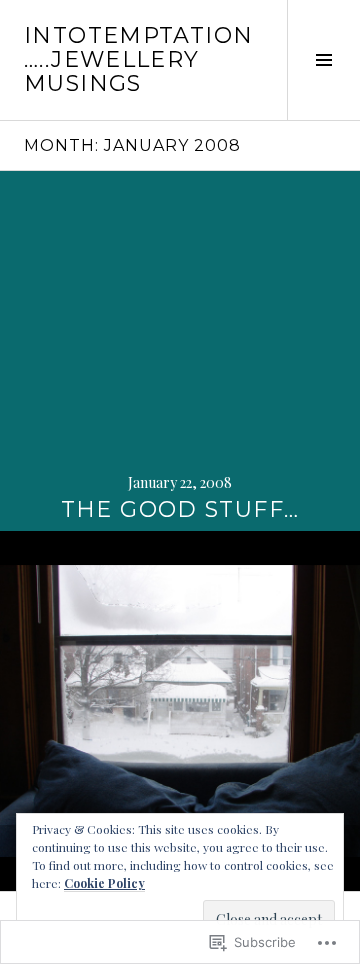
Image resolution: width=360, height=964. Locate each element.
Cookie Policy (104, 883)
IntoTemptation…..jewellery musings (138, 59)
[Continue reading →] (180, 351)
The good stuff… (180, 509)
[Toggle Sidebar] (323, 60)
